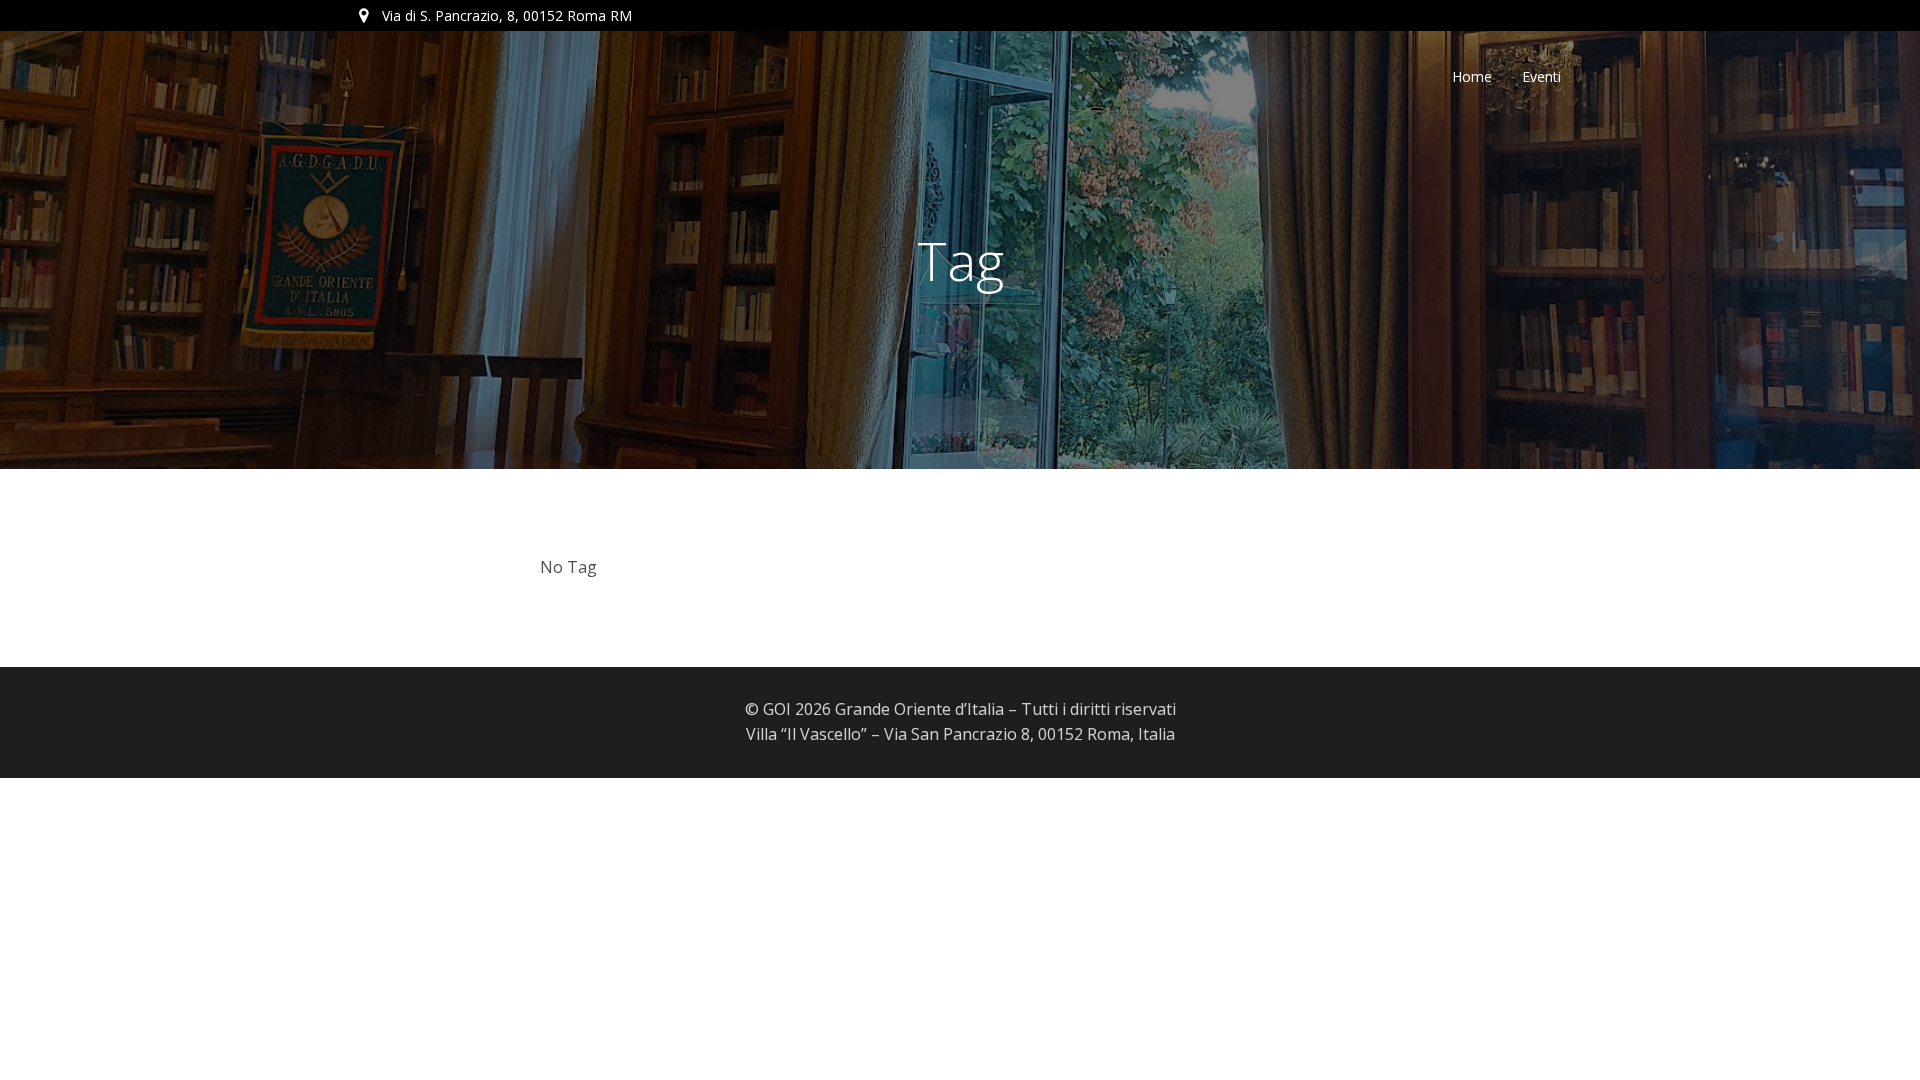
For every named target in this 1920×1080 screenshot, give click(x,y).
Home (1472, 76)
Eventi (1541, 76)
